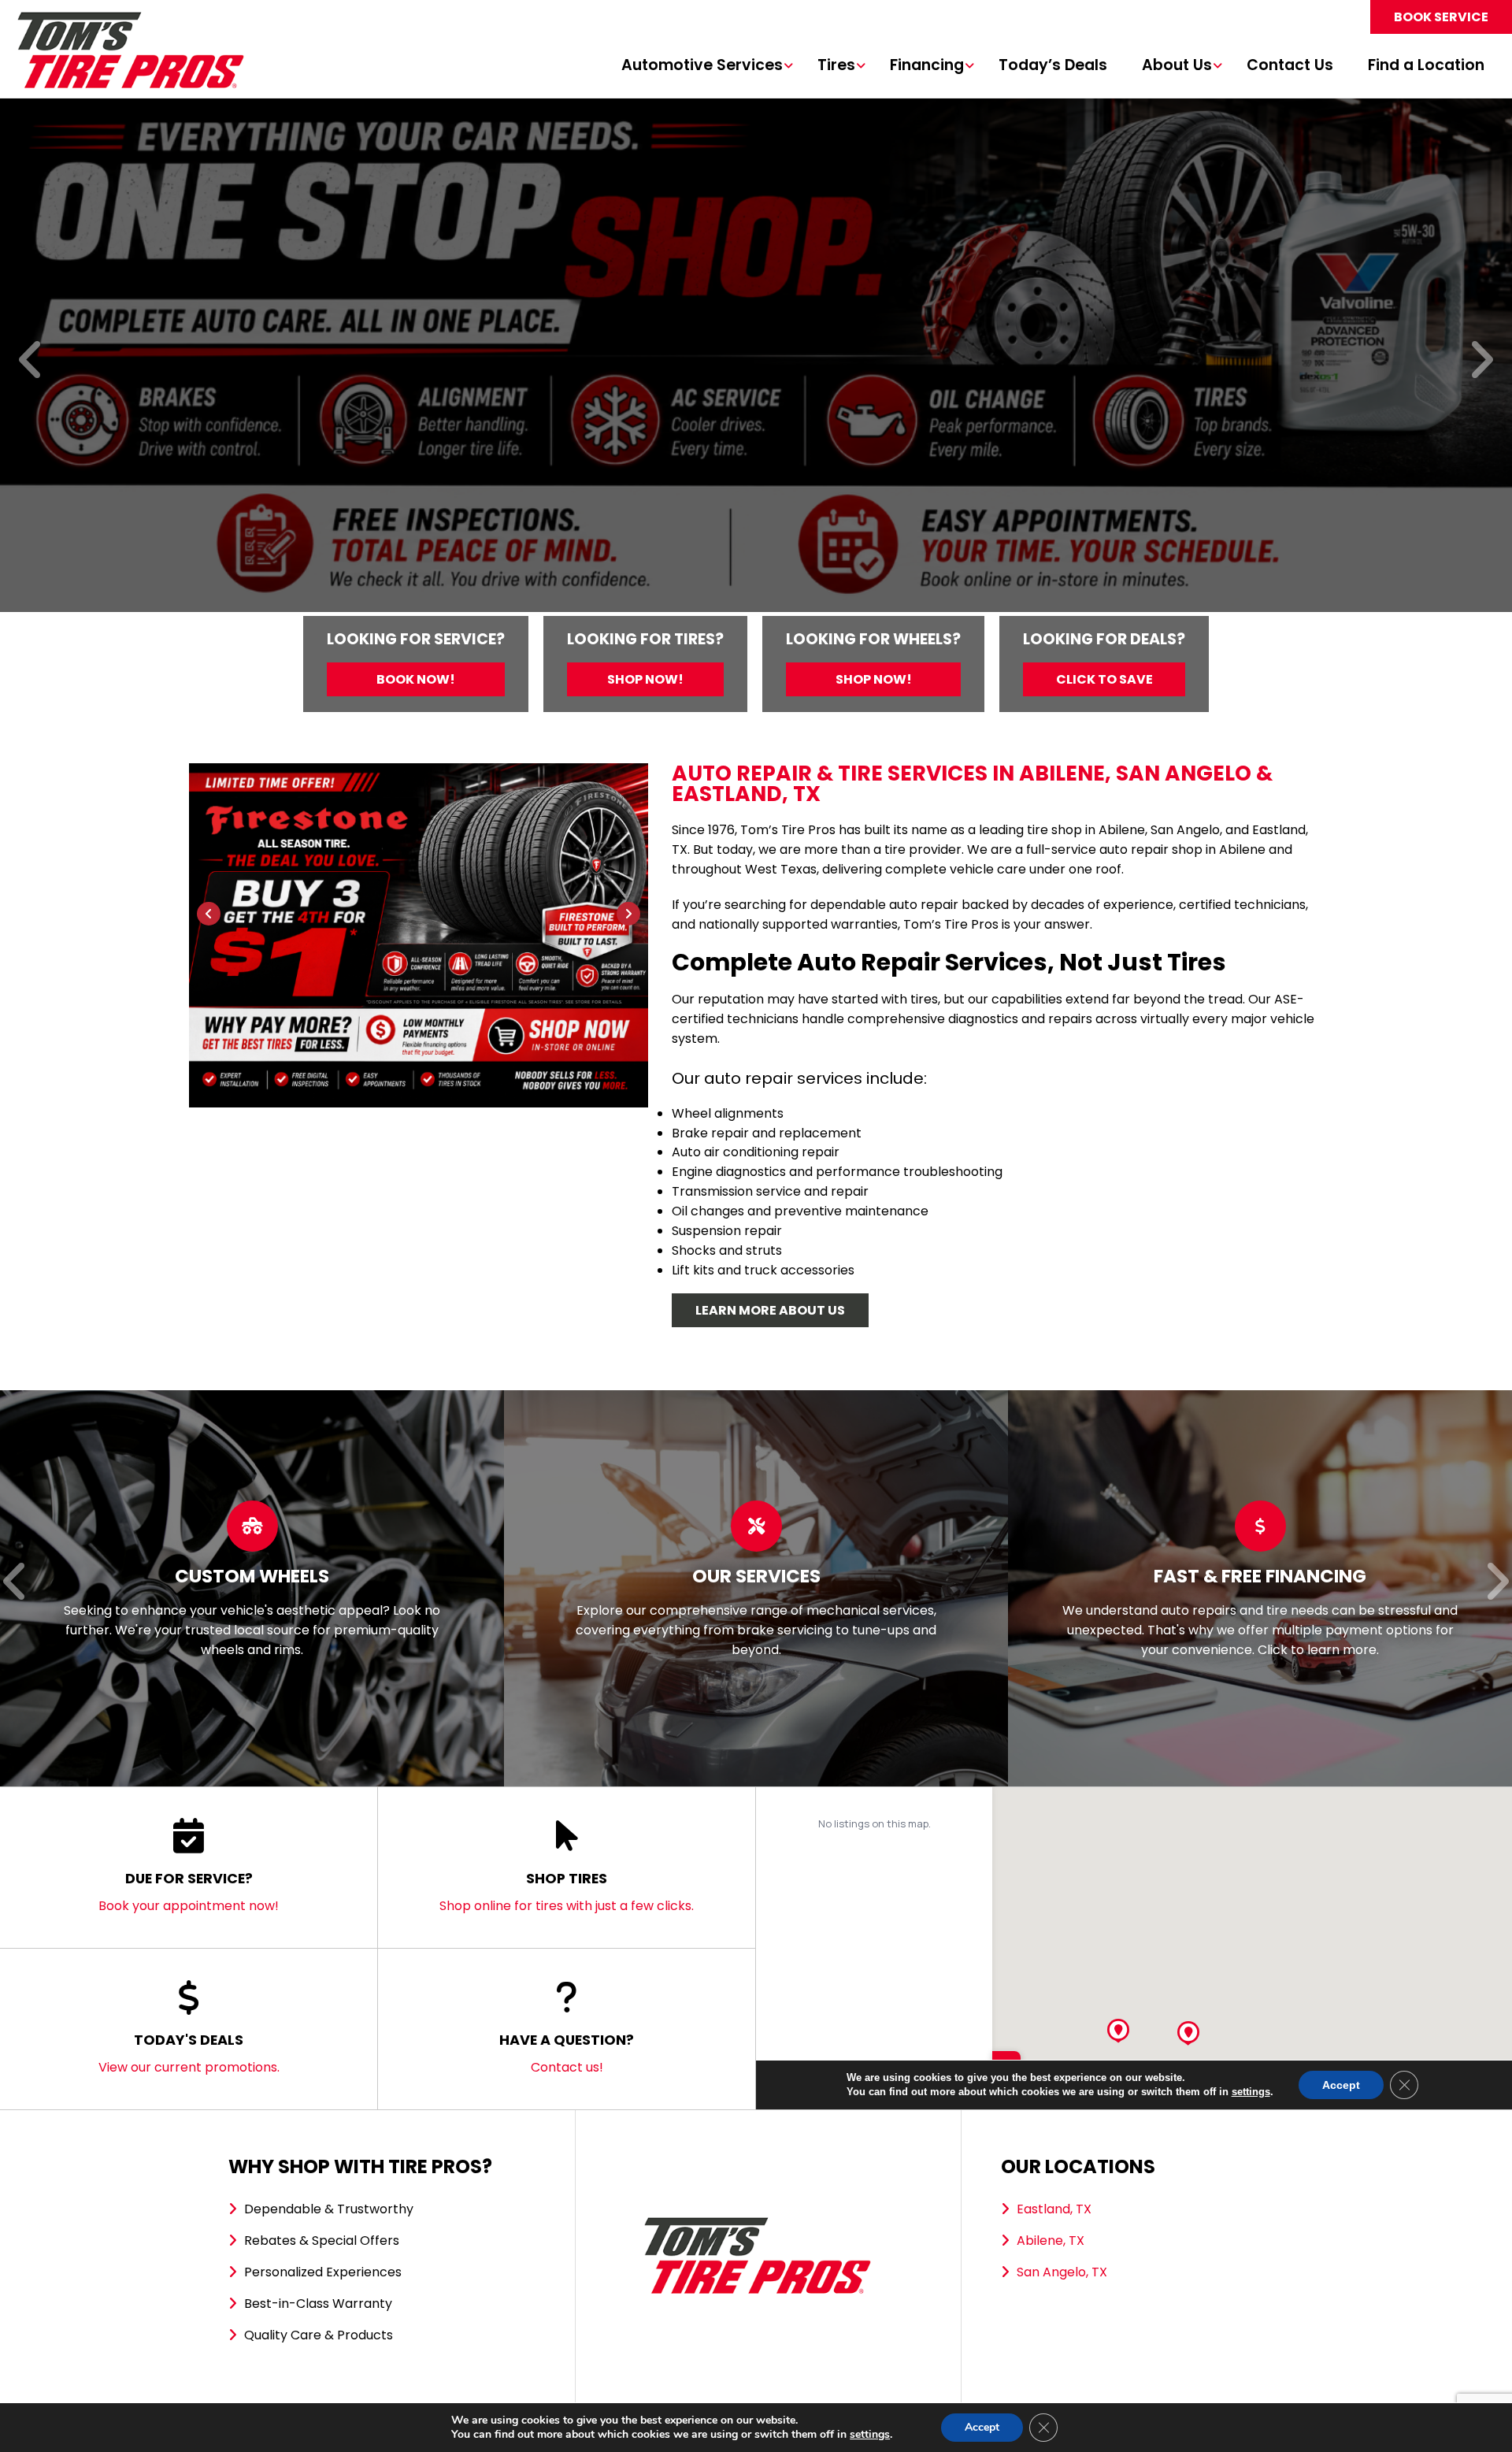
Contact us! (567, 2053)
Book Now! (416, 679)
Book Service (1441, 17)
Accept (982, 2427)
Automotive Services (702, 66)
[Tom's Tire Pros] (130, 19)
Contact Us (1290, 66)
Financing (927, 66)
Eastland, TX (1054, 2209)
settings (870, 2435)
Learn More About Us (770, 1310)
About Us (1177, 66)
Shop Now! (645, 679)
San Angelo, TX (1062, 2272)
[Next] (1481, 361)
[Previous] (31, 361)
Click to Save (1104, 679)
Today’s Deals (1053, 66)
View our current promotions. (189, 2053)
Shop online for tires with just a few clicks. (567, 1892)
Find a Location (1426, 66)
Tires (836, 66)
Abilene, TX (1051, 2241)
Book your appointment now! (189, 1892)
